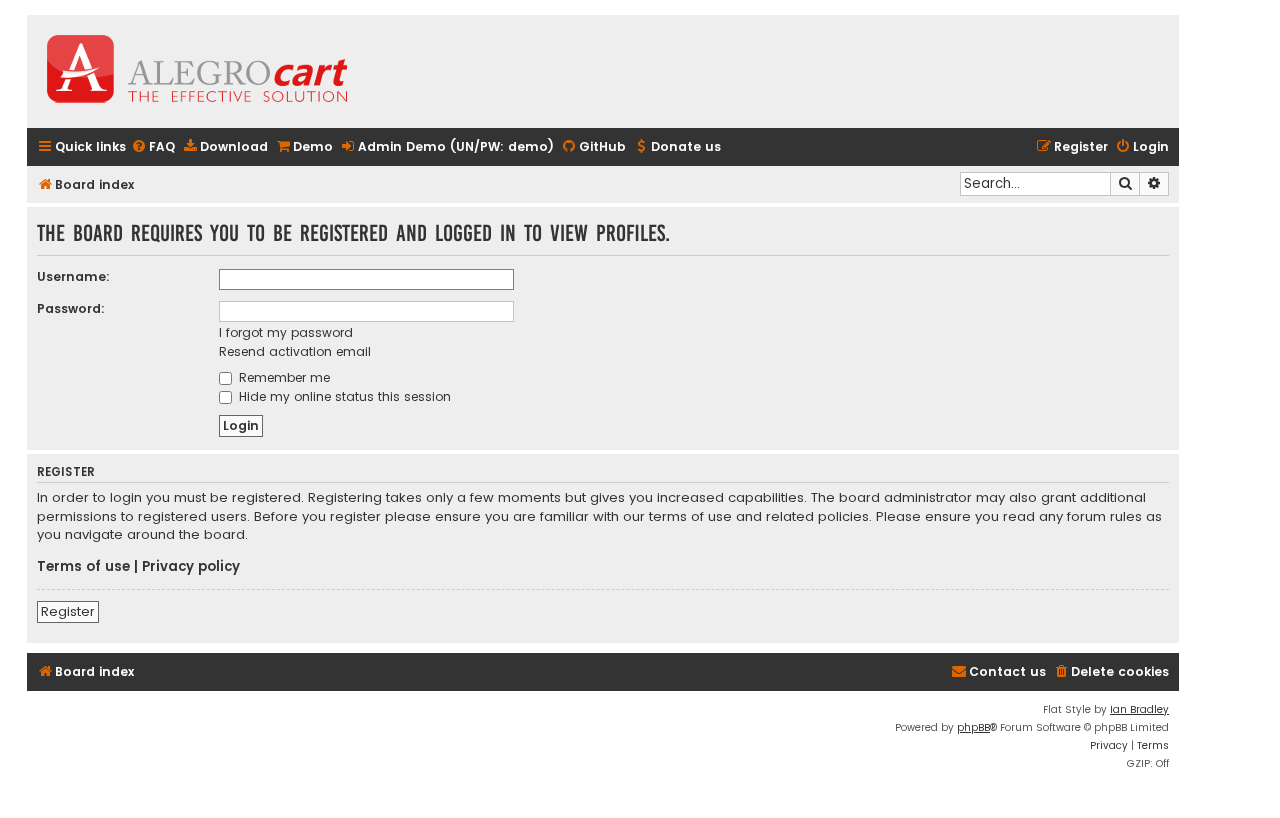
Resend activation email (295, 351)
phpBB (973, 727)
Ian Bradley (1139, 709)
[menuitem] (153, 147)
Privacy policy (191, 567)
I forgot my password (286, 332)
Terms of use (83, 567)
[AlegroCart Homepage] (197, 71)
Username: (73, 276)
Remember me (282, 377)
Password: (71, 308)
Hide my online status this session (343, 396)
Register (68, 611)
